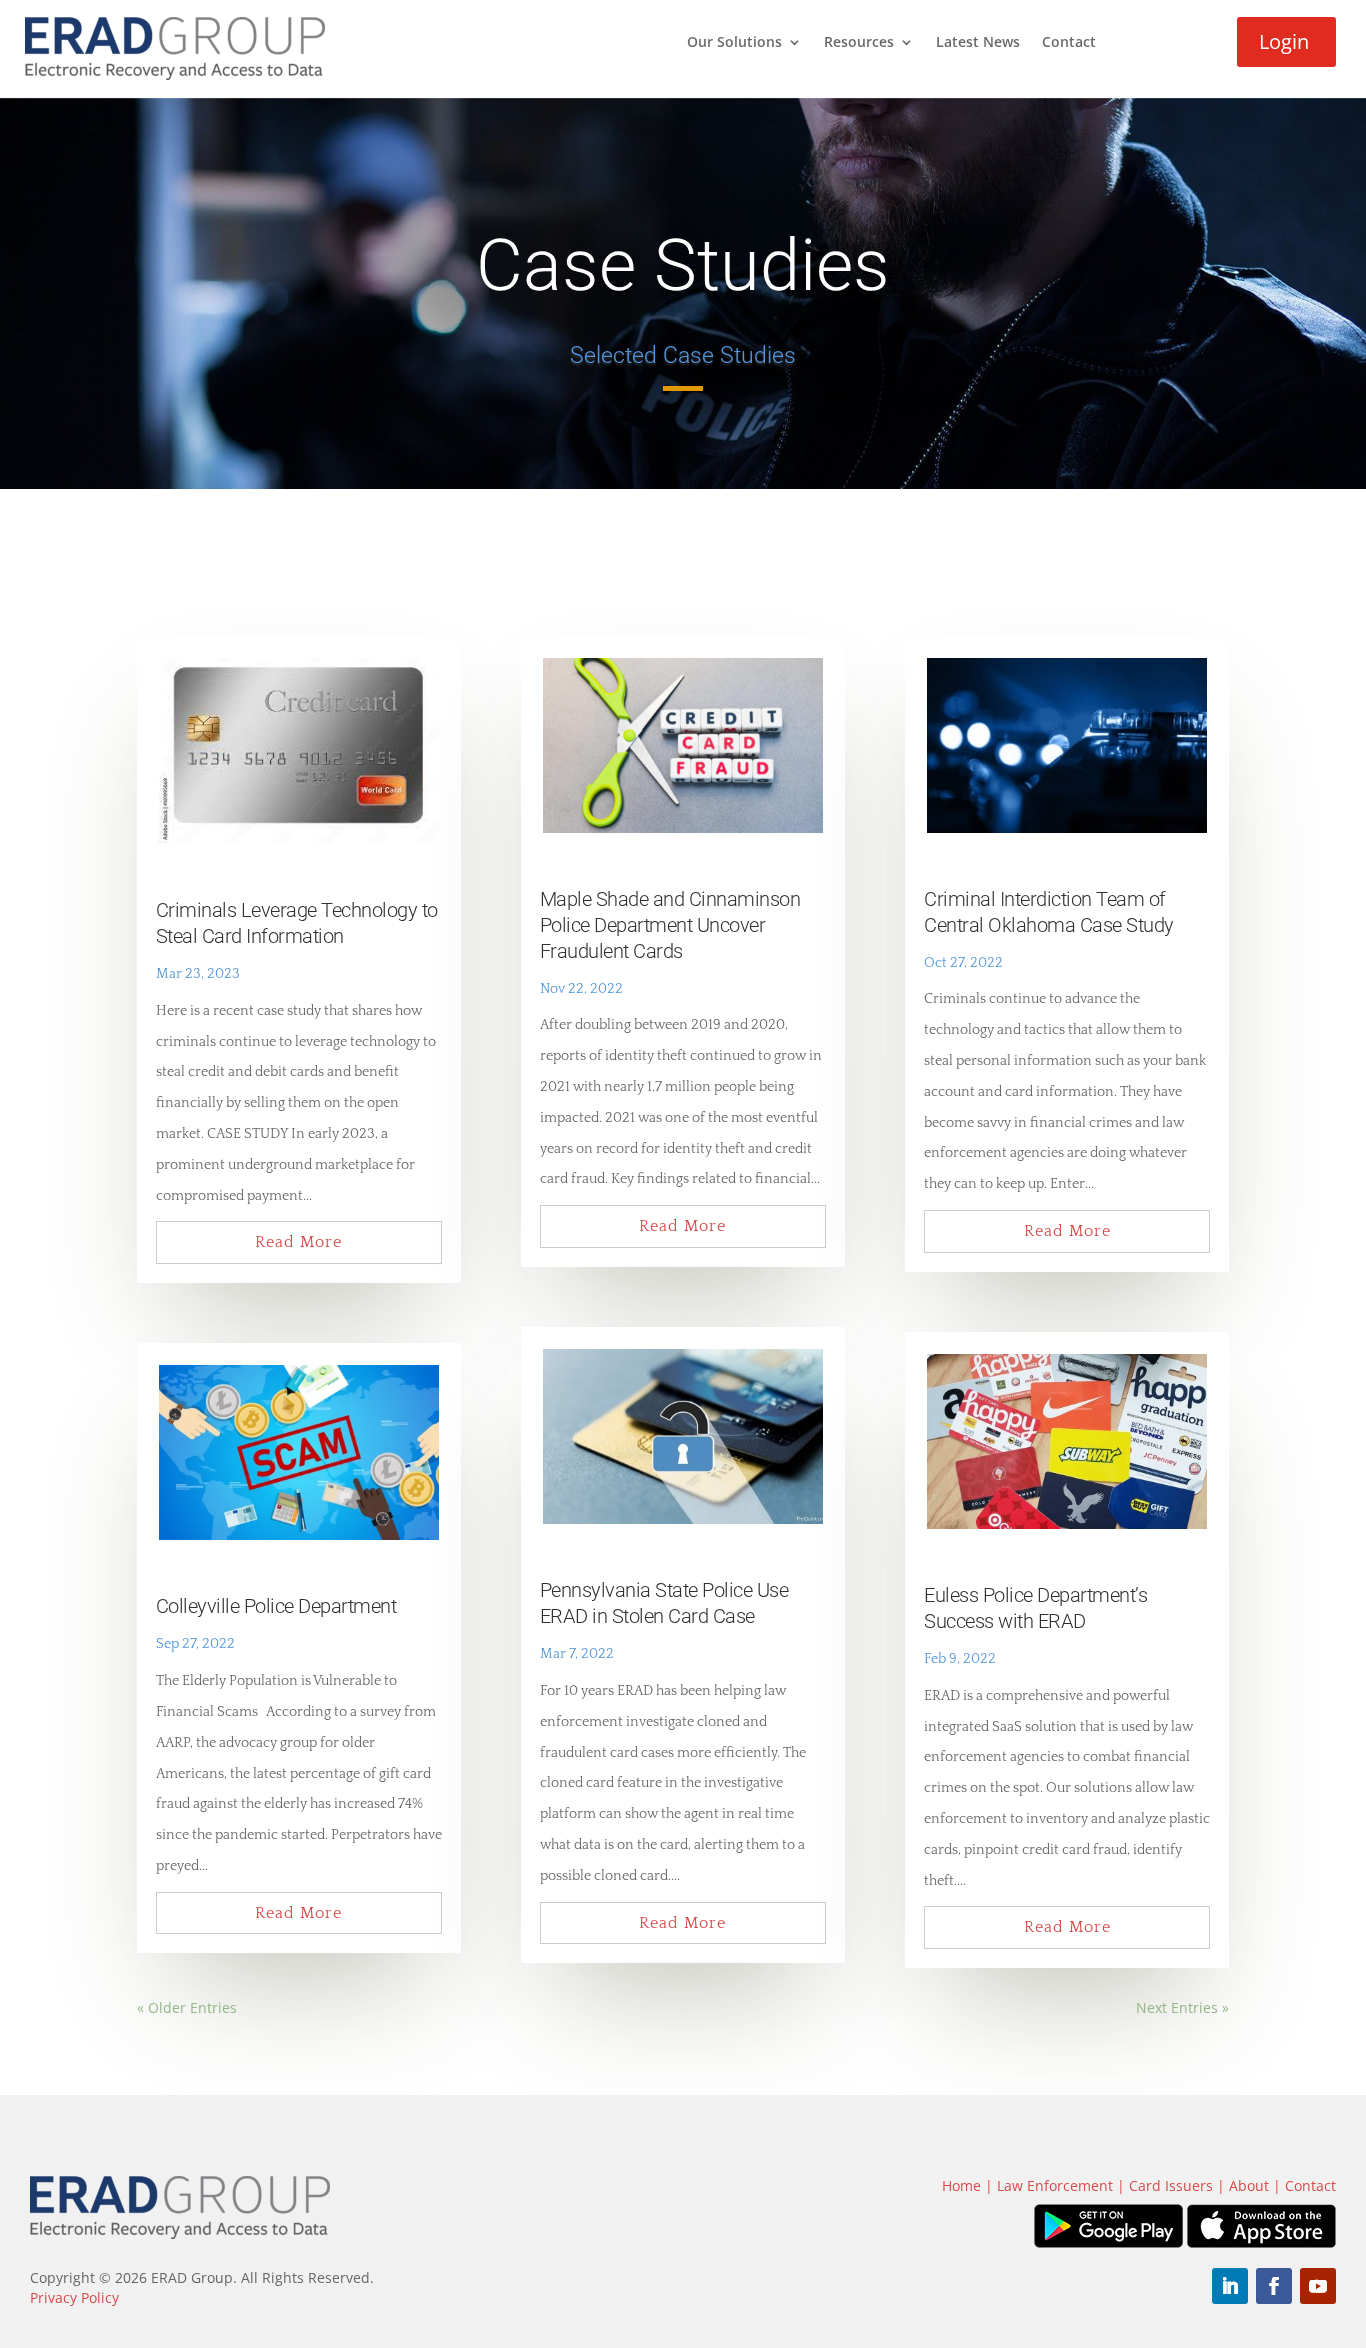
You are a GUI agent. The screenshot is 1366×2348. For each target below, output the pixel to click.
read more (298, 1242)
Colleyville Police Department (276, 1606)
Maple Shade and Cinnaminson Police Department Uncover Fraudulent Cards (670, 925)
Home (961, 2185)
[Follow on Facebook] (1274, 2286)
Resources (859, 43)
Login (1284, 41)
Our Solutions (734, 43)
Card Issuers (1171, 2185)
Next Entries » (1182, 2007)
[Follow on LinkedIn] (1230, 2286)
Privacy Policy (74, 2297)
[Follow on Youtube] (1318, 2286)
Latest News (978, 43)
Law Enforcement (1055, 2185)
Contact (1069, 43)
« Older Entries (187, 2007)
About (1249, 2185)
